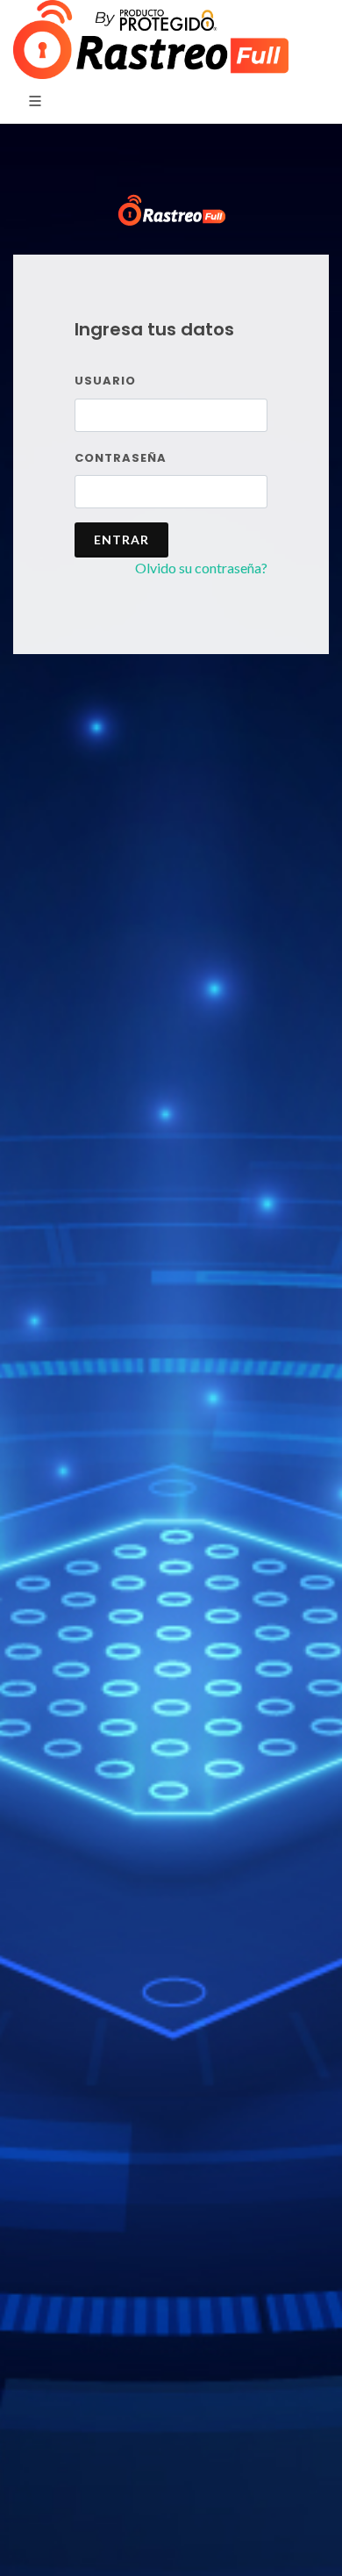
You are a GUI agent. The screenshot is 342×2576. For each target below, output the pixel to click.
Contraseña (121, 458)
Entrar (121, 540)
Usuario (105, 381)
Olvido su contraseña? (201, 568)
